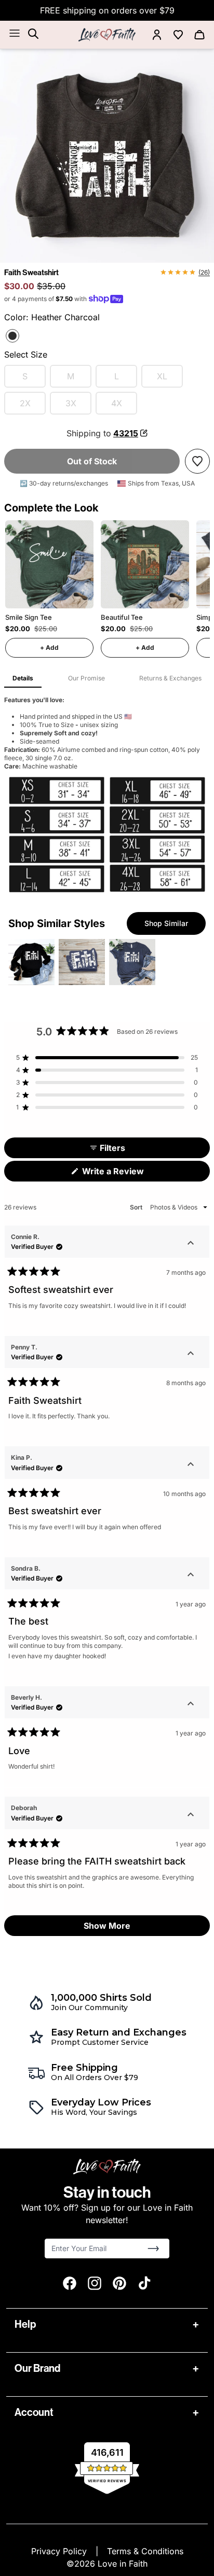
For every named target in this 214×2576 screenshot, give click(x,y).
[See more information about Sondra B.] (191, 1576)
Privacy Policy (60, 2551)
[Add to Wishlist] (197, 461)
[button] (107, 1058)
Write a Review (129, 1173)
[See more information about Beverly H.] (191, 1705)
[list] (107, 156)
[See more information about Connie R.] (191, 1244)
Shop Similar (166, 923)
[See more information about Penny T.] (191, 1355)
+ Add (49, 647)
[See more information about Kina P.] (191, 1465)
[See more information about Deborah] (191, 1815)
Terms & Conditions (145, 2551)
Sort (137, 1207)
